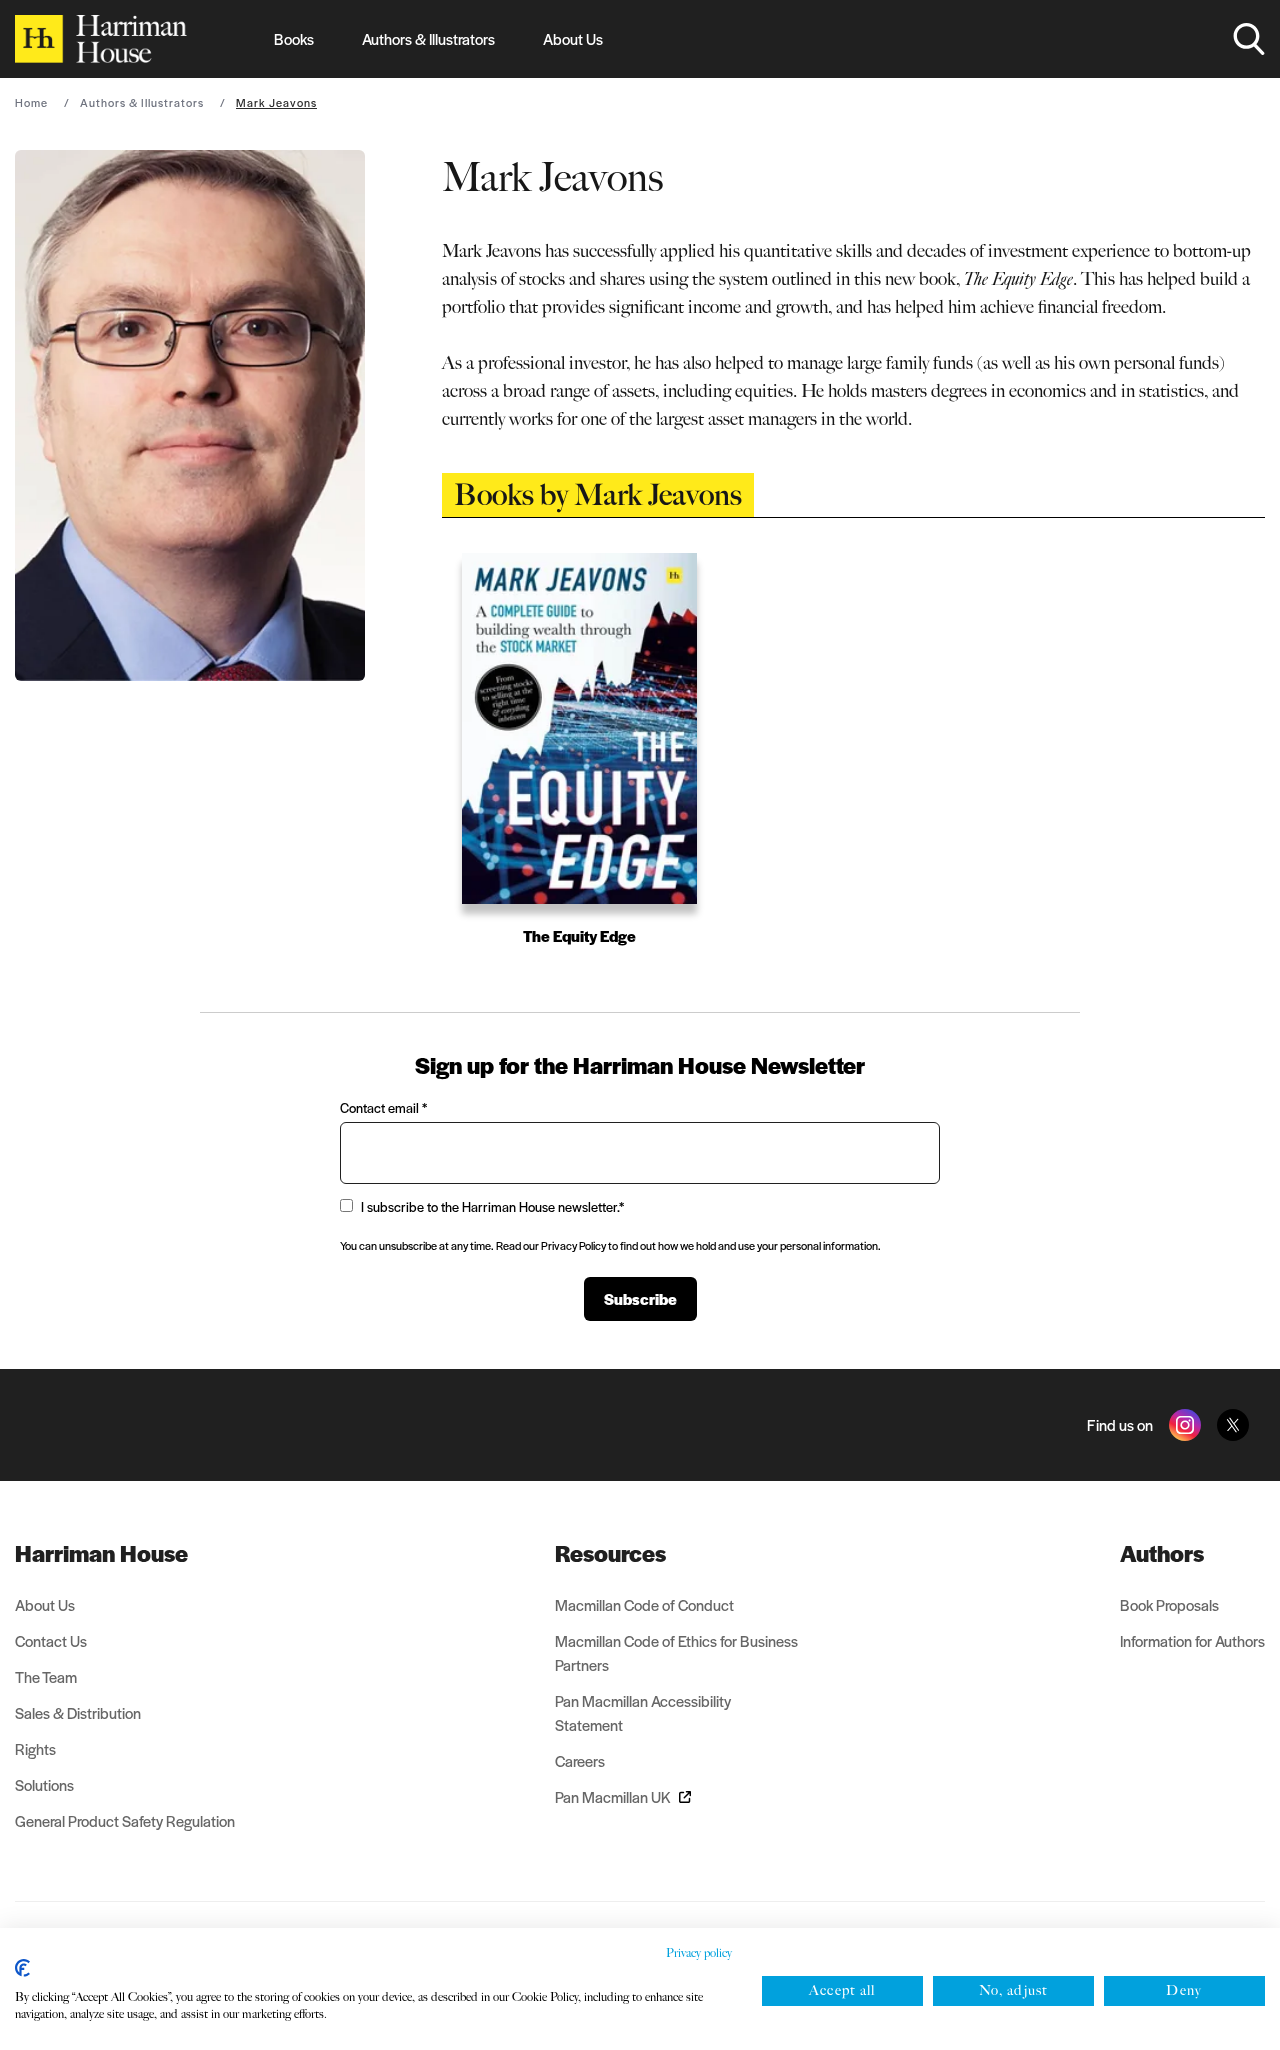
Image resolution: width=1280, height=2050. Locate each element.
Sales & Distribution (78, 1712)
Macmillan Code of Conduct (644, 1604)
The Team (46, 1676)
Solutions (44, 1784)
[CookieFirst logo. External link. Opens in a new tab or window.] (22, 1968)
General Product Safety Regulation (125, 1820)
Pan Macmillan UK (613, 1796)
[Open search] (1249, 39)
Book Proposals (1169, 1604)
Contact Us (51, 1640)
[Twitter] (1233, 1425)
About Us (573, 38)
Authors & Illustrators (428, 38)
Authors (1162, 1553)
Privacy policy (699, 1953)
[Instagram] (1185, 1425)
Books (294, 38)
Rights (35, 1748)
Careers (580, 1760)
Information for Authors (1192, 1640)
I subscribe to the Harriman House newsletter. (492, 1206)
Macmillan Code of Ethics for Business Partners (676, 1652)
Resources (610, 1553)
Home (31, 102)
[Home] (101, 39)
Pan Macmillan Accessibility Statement (643, 1712)
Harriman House (101, 1553)
